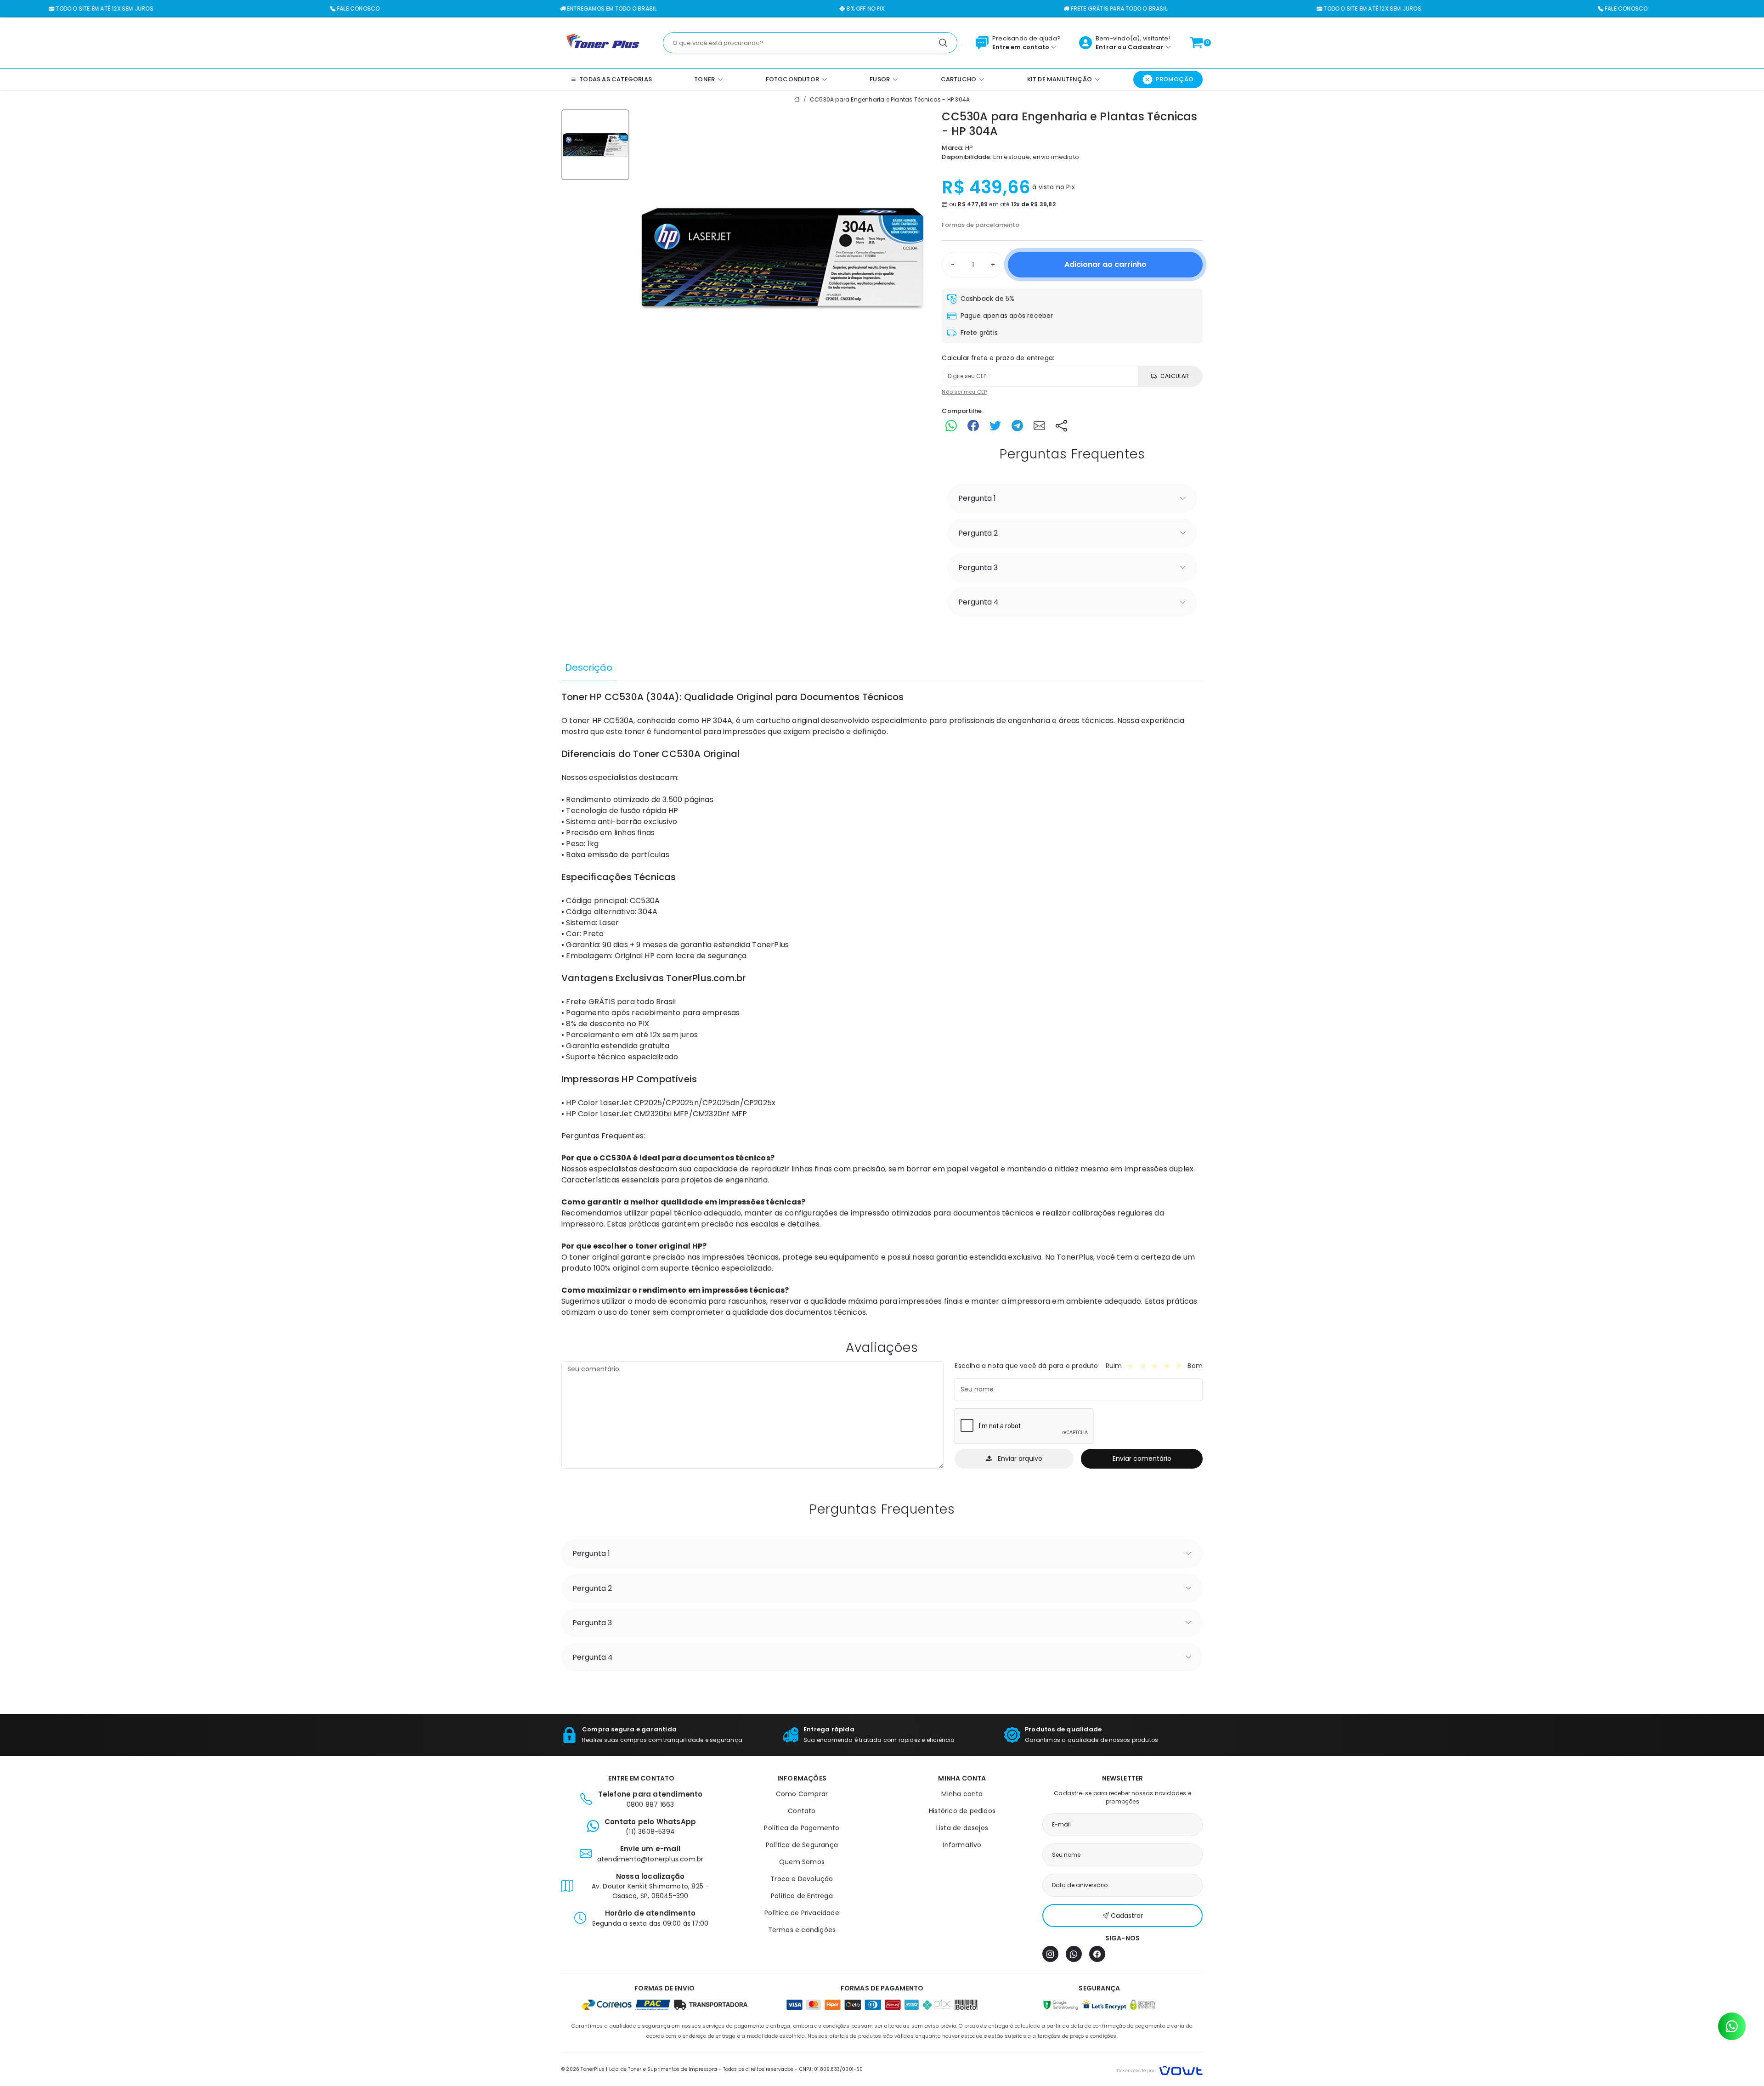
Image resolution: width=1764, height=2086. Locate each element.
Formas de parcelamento (981, 225)
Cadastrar (1146, 47)
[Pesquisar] (943, 43)
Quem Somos (802, 1862)
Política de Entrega (802, 1896)
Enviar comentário (1142, 1459)
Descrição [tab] (589, 667)
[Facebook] (1097, 1954)
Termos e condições (802, 1930)
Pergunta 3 (978, 568)
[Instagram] (1050, 1954)
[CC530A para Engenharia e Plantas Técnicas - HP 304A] (782, 258)
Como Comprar (802, 1794)
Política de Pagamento (802, 1828)
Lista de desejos (962, 1828)
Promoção (1174, 79)
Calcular (1175, 376)
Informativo (962, 1845)
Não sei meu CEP (964, 392)
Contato (802, 1811)
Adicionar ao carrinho (1105, 264)
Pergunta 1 (977, 498)
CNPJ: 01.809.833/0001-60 (831, 2069)
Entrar (1106, 47)
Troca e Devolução (802, 1879)
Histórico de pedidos (962, 1811)
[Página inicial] (603, 42)
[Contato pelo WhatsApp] (1732, 2026)
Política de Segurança (802, 1845)
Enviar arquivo (1020, 1459)
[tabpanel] (882, 1005)
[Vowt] (1160, 2069)
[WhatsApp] (1074, 1954)
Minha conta (962, 1794)
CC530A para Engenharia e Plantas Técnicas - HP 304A (890, 99)
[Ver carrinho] (1196, 43)
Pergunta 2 (978, 533)
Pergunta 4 (978, 602)
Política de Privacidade (802, 1913)
